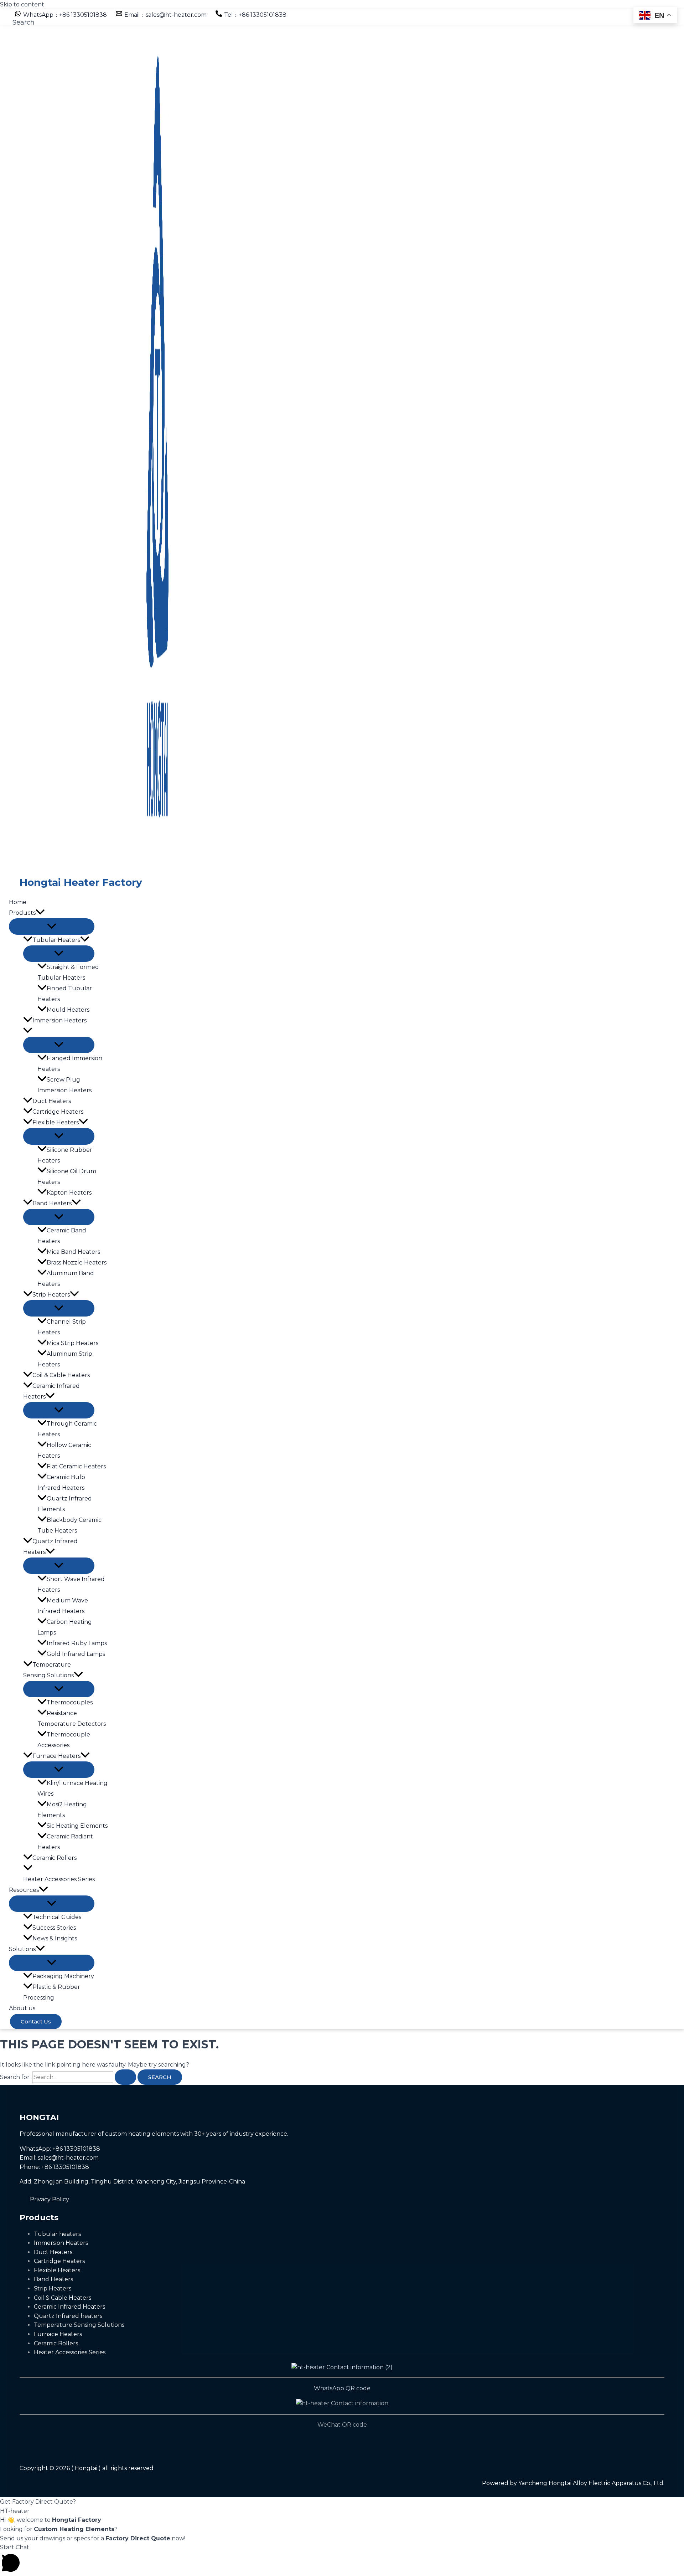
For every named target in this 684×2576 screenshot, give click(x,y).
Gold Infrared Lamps (76, 1654)
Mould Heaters (68, 1010)
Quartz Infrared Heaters (50, 1547)
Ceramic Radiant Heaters (65, 1842)
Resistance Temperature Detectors (72, 1718)
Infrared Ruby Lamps (77, 1643)
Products (22, 913)
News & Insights (55, 1938)
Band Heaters (52, 1203)
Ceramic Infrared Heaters (51, 1391)
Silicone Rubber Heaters (65, 1155)
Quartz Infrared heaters (68, 2316)
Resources (24, 1890)
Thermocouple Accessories (64, 1740)
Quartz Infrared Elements (65, 1504)
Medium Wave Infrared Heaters (63, 1606)
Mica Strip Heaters (72, 1343)
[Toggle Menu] (52, 927)
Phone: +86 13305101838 (54, 2167)
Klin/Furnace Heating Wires (72, 1788)
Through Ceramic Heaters (67, 1429)
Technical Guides (57, 1917)
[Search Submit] (125, 2077)
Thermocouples (70, 1702)
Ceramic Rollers (55, 1858)
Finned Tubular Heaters (65, 994)
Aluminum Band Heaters (66, 1279)
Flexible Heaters (56, 1122)
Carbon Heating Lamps (65, 1627)
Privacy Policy (50, 2199)
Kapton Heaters (69, 1193)
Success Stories (54, 1928)
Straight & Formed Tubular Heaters (68, 972)
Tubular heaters (57, 2234)
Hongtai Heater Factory (81, 882)
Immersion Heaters (59, 1020)
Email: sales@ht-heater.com (59, 2158)
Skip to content (22, 4)
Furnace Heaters (56, 1756)
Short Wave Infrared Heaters (71, 1584)
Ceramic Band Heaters (62, 1236)
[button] (24, 22)
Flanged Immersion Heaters (70, 1064)
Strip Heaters (51, 1295)
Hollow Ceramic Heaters (64, 1450)
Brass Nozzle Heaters (77, 1263)
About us (22, 2008)
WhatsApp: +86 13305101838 (60, 2149)
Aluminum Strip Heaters (65, 1359)
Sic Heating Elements (77, 1826)
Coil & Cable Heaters (61, 1375)
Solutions (22, 1949)
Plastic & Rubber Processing (52, 1992)
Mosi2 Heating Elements (62, 1810)
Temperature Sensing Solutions (48, 1670)
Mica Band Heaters (73, 1252)
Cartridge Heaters (58, 1112)
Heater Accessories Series (59, 1879)
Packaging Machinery (63, 1976)
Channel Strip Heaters (62, 1327)
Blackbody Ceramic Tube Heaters (69, 1525)
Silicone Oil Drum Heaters (67, 1177)
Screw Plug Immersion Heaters (64, 1085)
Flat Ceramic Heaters (76, 1466)
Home (18, 902)
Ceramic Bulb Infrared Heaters (61, 1482)
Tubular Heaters (56, 940)
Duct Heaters (52, 1101)
